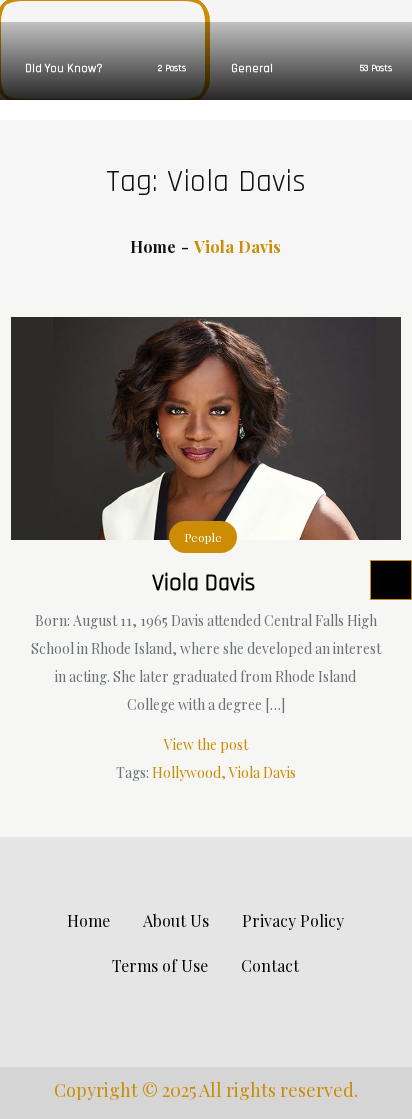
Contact (270, 965)
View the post (206, 744)
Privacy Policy (293, 920)
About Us (176, 920)
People (203, 537)
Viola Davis (203, 583)
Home (88, 920)
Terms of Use (160, 965)
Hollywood (186, 772)
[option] (103, 50)
